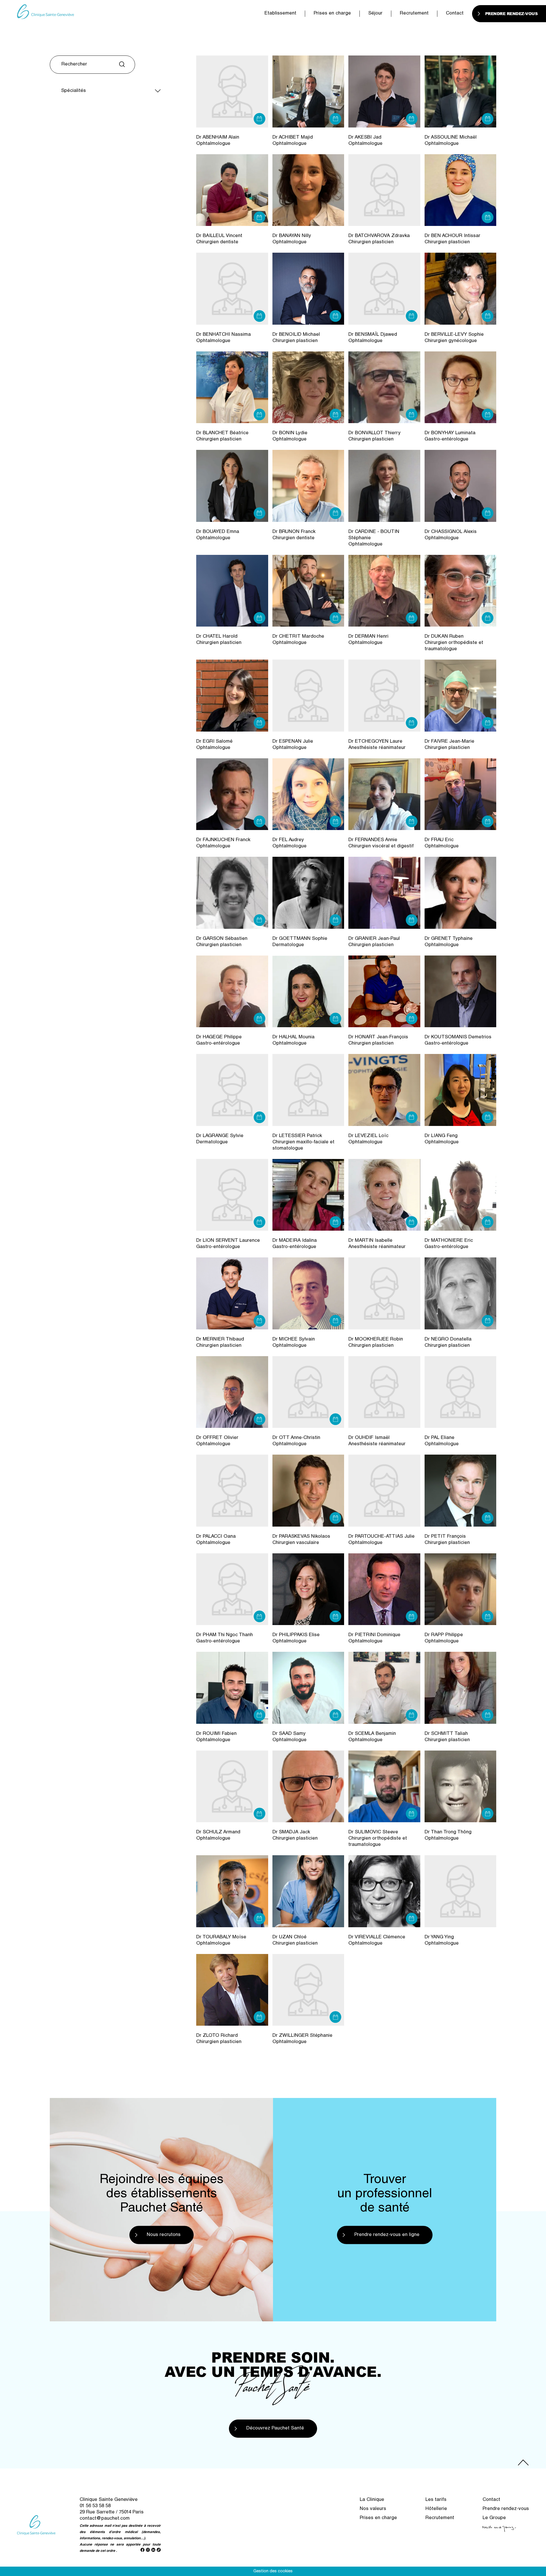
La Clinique (372, 2500)
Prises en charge (332, 14)
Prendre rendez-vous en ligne (387, 2235)
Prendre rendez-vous (506, 2509)
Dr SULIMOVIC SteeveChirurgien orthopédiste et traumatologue (378, 1839)
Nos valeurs (373, 2509)
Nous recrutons (164, 2235)
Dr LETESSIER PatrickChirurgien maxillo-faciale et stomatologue (303, 1142)
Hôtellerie (436, 2509)
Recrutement (414, 14)
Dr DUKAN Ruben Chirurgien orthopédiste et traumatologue (454, 643)
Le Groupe (494, 2518)
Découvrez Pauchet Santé (275, 2428)
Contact (455, 14)
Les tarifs (436, 2500)
